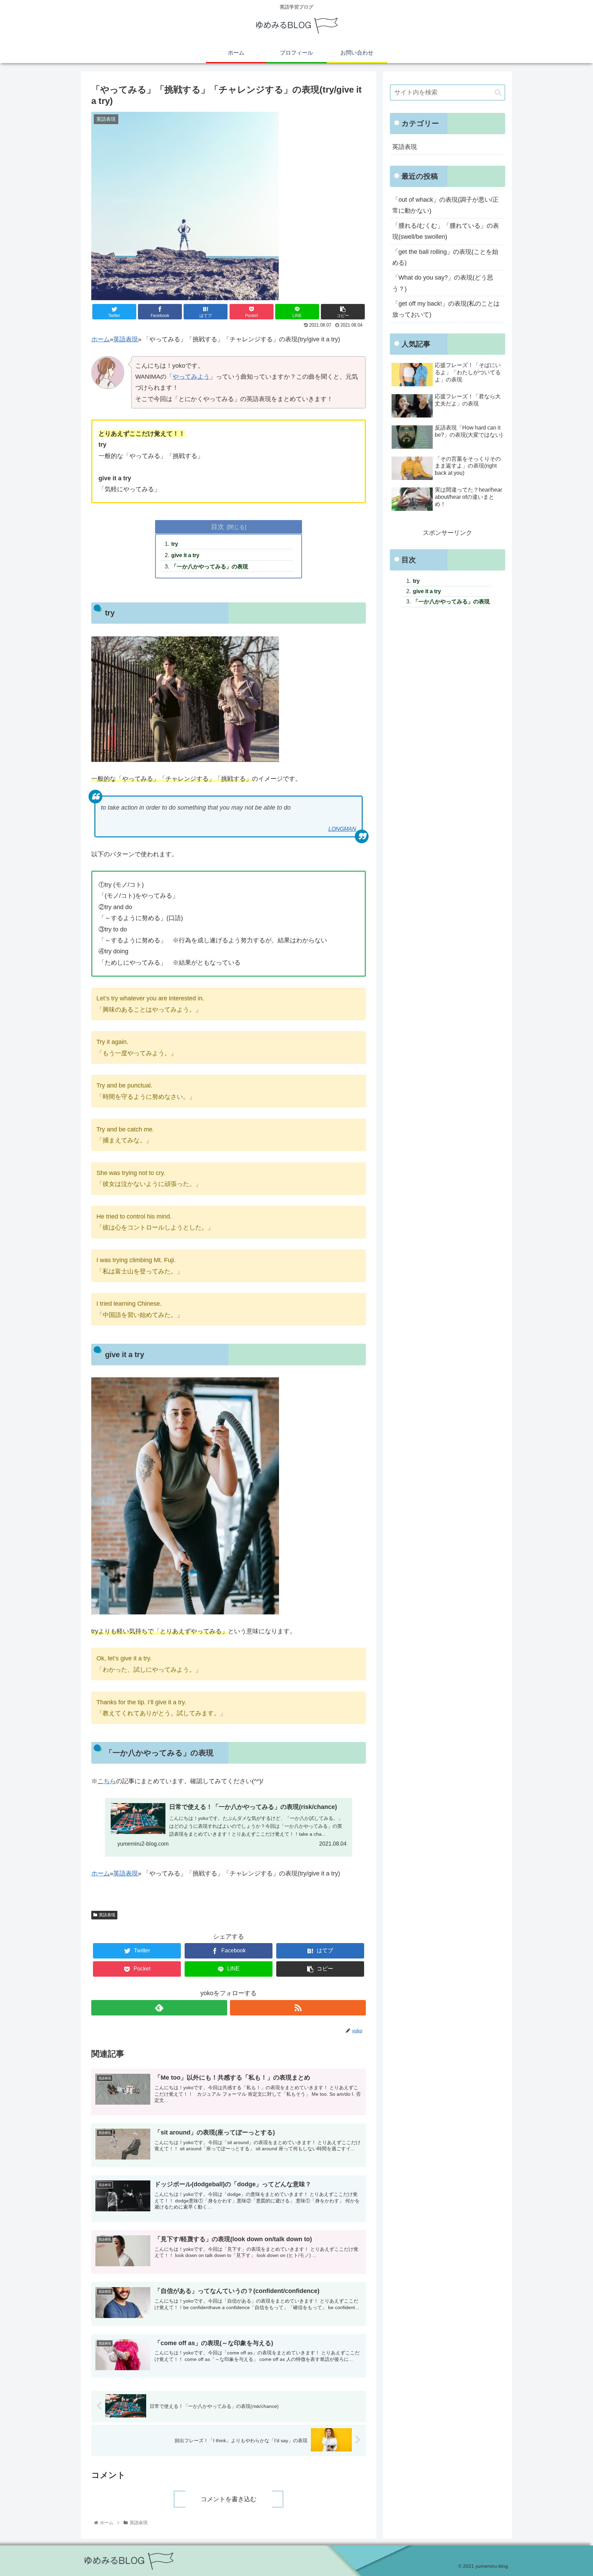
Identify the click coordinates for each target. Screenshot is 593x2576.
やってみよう (191, 377)
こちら (107, 1781)
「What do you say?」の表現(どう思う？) (443, 283)
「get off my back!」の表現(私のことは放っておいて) (446, 309)
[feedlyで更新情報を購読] (159, 2008)
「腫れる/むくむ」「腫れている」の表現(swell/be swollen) (446, 231)
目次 (218, 527)
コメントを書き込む (229, 2499)
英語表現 (126, 339)
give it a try (185, 555)
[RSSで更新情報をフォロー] (298, 2008)
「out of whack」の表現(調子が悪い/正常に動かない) (445, 205)
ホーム (101, 339)
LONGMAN (342, 829)
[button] (498, 92)
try (175, 544)
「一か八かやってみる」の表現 (210, 566)
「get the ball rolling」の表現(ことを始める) (445, 257)
